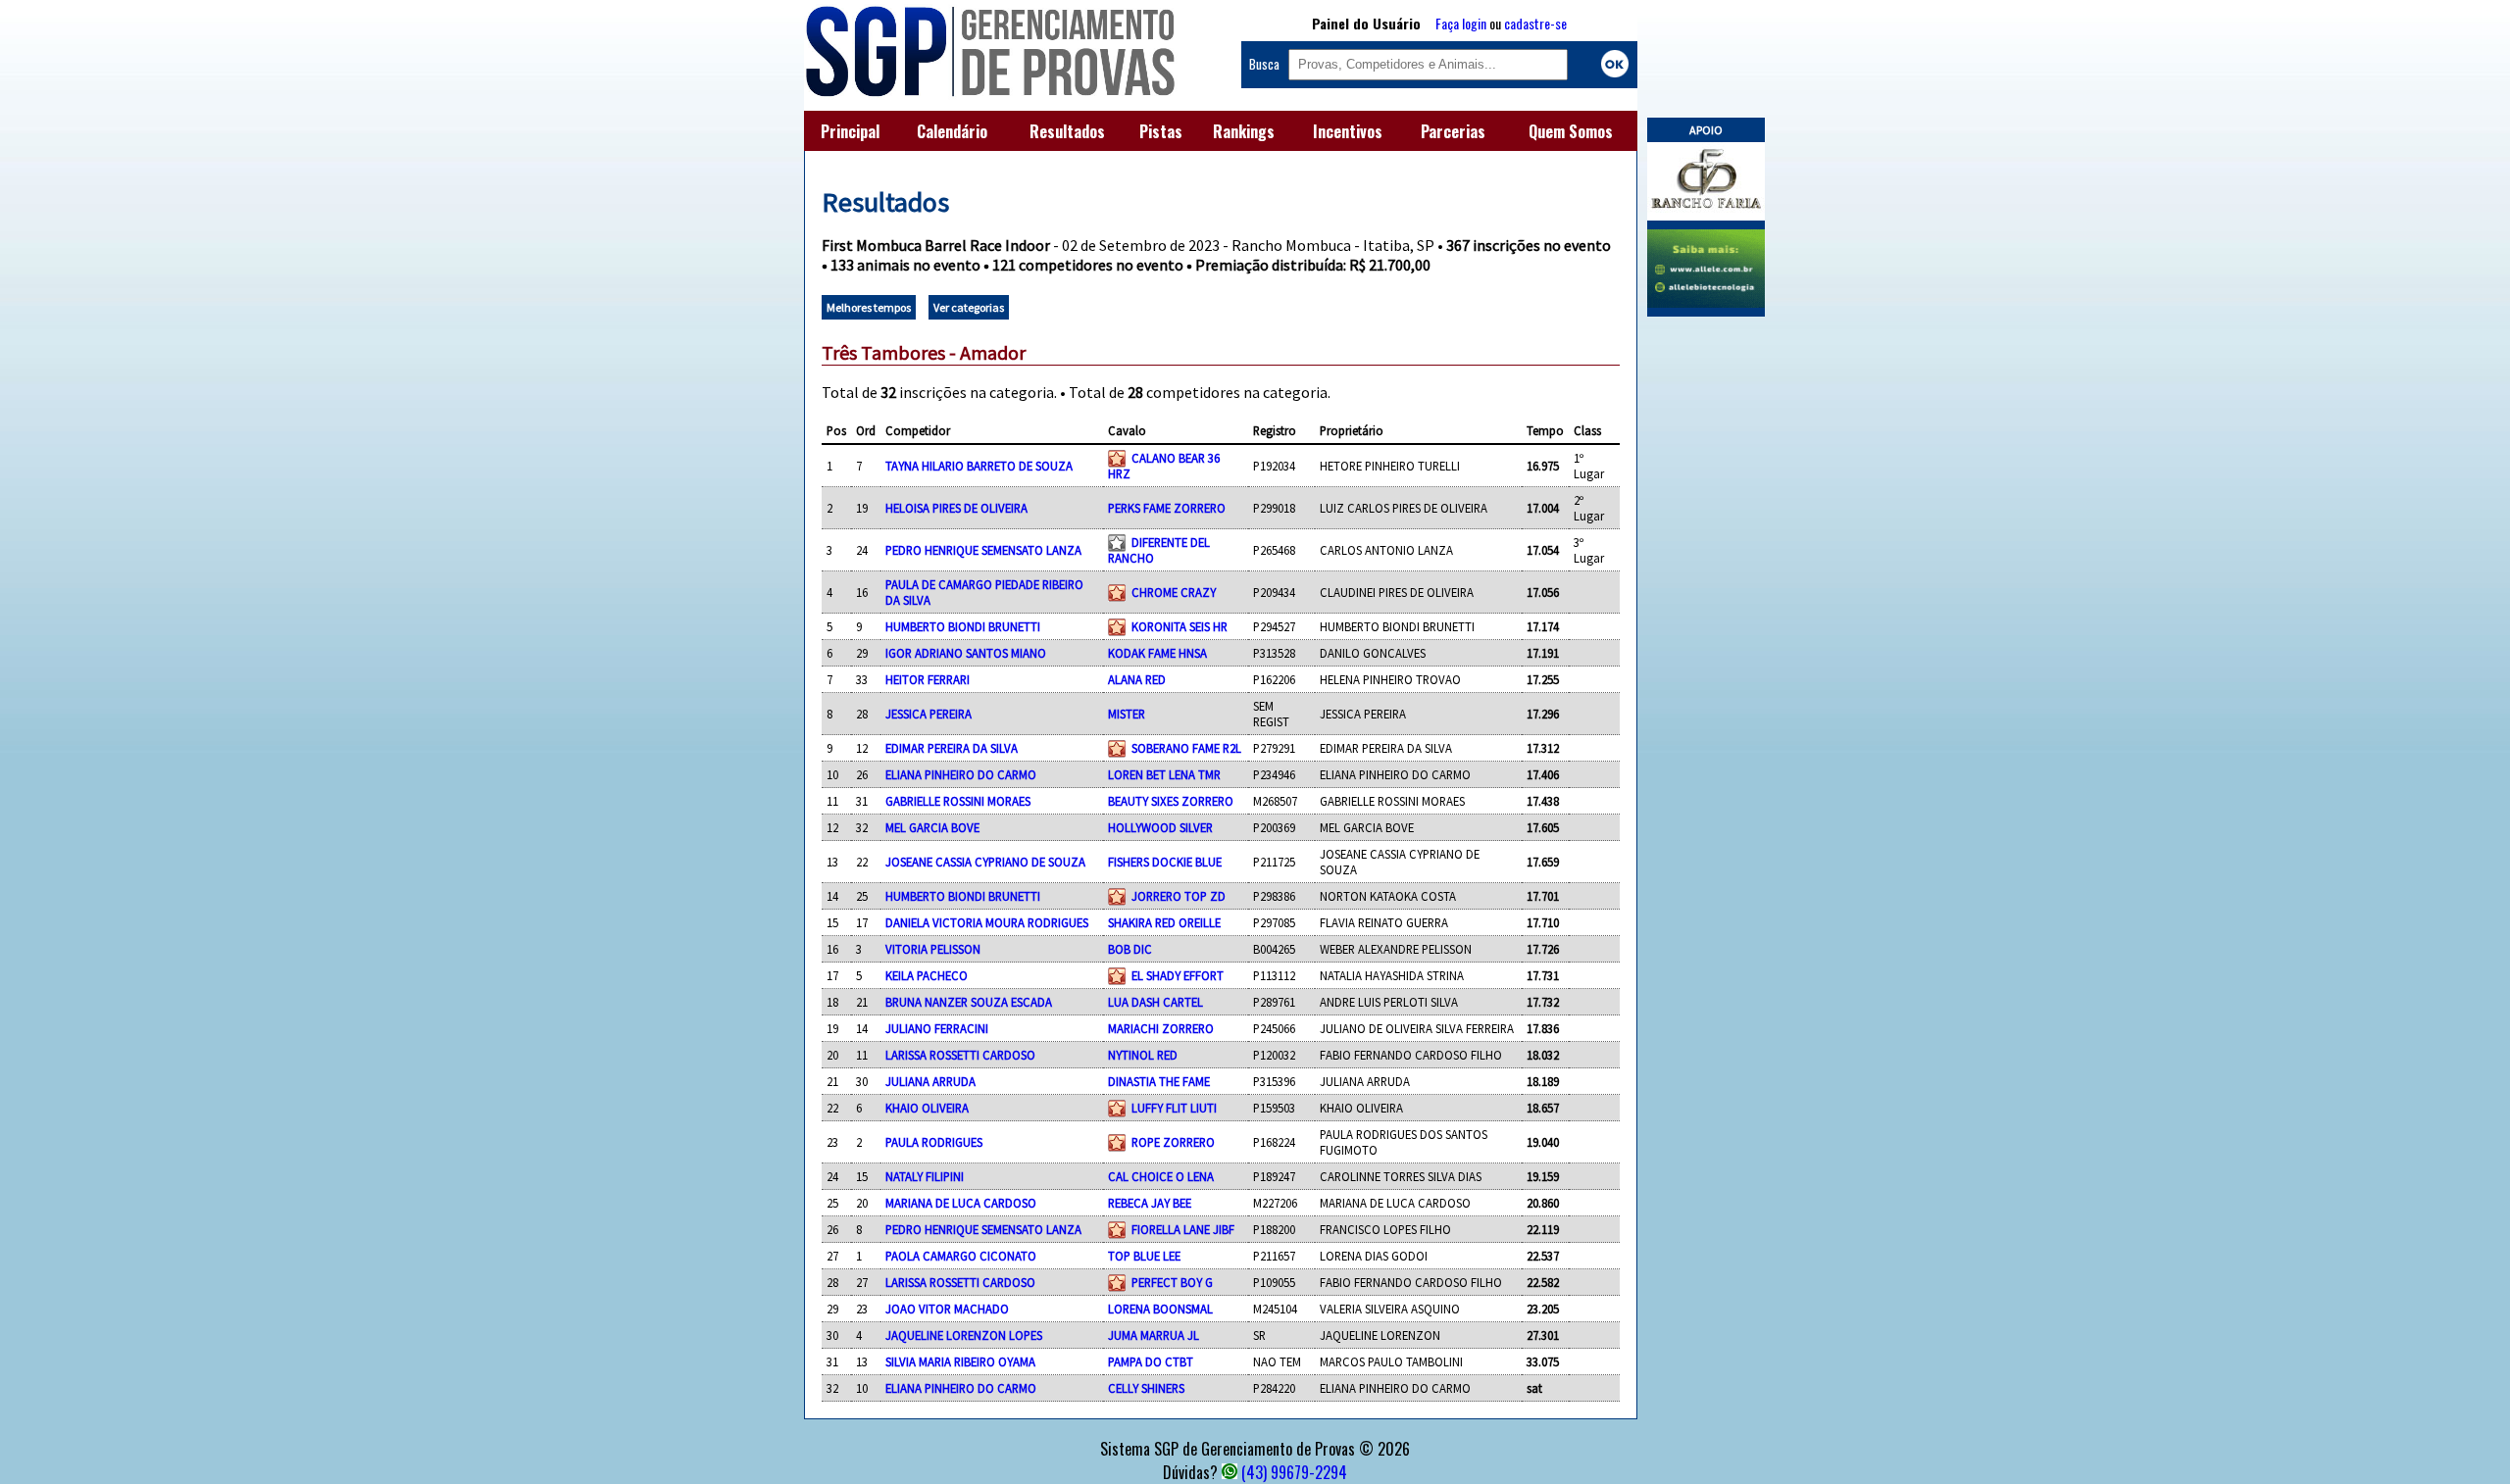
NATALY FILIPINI (925, 1176)
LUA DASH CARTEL (1155, 1002)
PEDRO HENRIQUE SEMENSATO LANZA (983, 550)
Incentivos (1348, 131)
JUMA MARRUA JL (1154, 1335)
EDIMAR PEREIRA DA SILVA (952, 748)
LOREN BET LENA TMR (1164, 774)
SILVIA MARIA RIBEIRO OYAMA (960, 1361)
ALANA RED (1137, 679)
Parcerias (1453, 131)
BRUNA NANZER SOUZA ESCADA (969, 1002)
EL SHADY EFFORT (1178, 975)
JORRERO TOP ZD (1179, 896)
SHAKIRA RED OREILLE (1164, 922)
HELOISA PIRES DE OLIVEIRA (956, 508)
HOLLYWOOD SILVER (1160, 827)
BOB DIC (1130, 949)
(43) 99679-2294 (1294, 1472)
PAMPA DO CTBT (1151, 1361)
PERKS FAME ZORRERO (1167, 508)
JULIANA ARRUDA (930, 1081)
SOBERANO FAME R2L (1186, 748)
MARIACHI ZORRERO (1161, 1028)
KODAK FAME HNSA (1157, 653)
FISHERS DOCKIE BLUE (1165, 862)
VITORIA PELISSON (933, 949)
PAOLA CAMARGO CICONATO (961, 1256)
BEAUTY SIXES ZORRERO (1171, 801)
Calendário (952, 131)
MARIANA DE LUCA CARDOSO (961, 1203)
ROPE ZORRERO (1173, 1142)
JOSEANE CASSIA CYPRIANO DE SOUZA (985, 862)
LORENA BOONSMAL (1160, 1309)
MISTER (1127, 714)
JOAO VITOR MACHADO (947, 1309)
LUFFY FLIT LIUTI (1174, 1108)
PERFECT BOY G (1172, 1282)
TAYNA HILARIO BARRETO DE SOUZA (979, 466)
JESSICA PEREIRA (929, 714)
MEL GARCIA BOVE (932, 827)
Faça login (1461, 23)
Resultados (1067, 131)
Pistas (1161, 131)
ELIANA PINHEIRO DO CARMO (961, 774)
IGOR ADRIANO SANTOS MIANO (966, 653)
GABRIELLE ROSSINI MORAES (958, 801)
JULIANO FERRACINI (937, 1028)
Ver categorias (969, 307)
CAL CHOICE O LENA (1161, 1176)
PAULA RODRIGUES (934, 1142)
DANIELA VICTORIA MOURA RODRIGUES (987, 922)
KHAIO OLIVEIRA (927, 1108)
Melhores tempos (869, 307)
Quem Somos (1571, 131)
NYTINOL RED (1143, 1055)
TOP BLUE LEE (1144, 1256)
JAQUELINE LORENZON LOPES (964, 1335)
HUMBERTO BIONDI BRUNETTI (963, 626)
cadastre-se (1535, 23)
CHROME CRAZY (1174, 592)
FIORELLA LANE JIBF (1183, 1229)
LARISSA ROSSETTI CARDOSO (960, 1055)
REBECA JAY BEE (1150, 1203)
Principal (850, 131)
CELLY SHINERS (1146, 1388)
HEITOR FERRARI (928, 679)
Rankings (1244, 131)
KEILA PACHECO (927, 975)
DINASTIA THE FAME (1159, 1081)
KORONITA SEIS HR (1180, 626)
